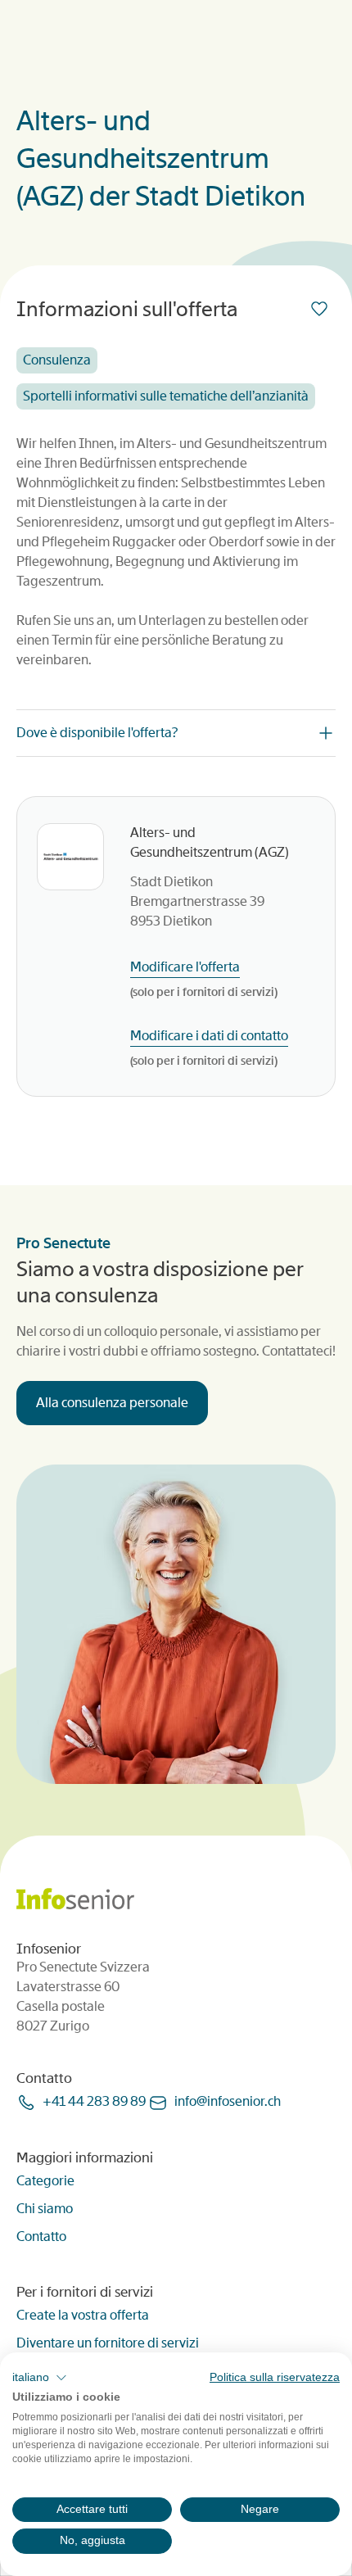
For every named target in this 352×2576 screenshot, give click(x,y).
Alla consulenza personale (112, 1403)
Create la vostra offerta (83, 2315)
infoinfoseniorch (228, 2101)
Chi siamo (45, 2209)
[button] (40, 2378)
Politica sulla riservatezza (275, 2377)
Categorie (45, 2181)
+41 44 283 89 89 (94, 2101)
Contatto (41, 2236)
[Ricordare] (323, 309)
